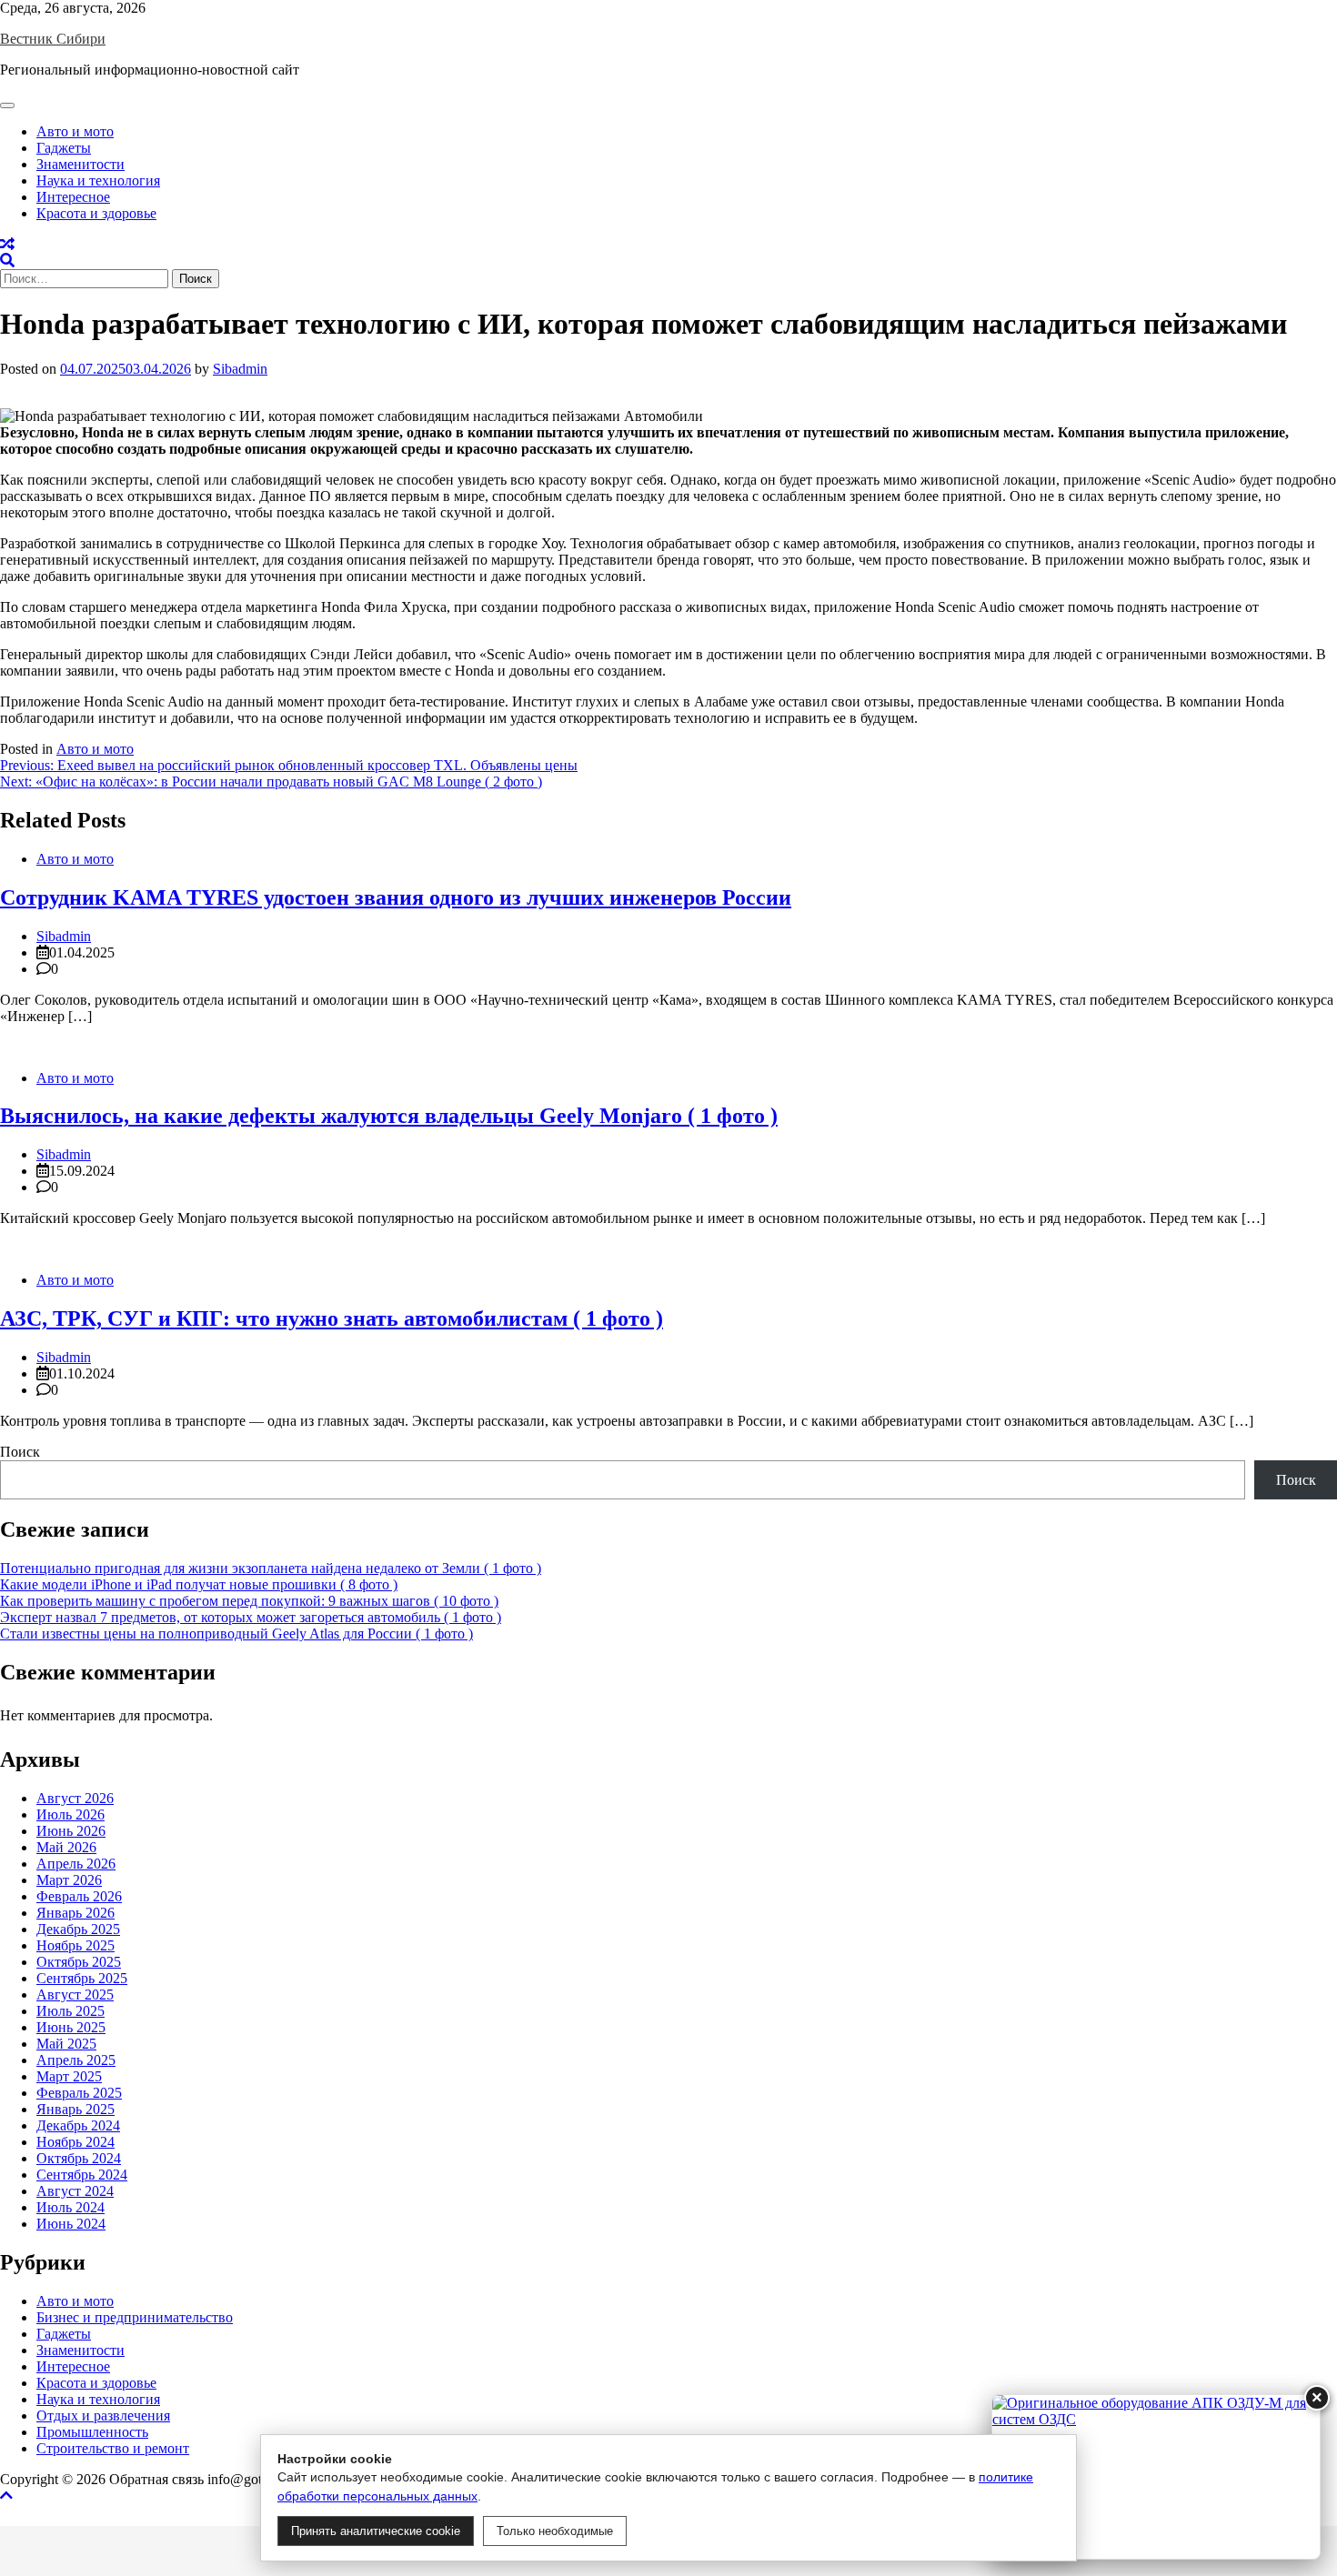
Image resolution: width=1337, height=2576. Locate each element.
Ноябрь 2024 (75, 2142)
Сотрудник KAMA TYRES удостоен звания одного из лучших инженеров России (396, 897)
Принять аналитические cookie (376, 2531)
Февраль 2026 (79, 1896)
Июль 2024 (70, 2207)
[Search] (7, 261)
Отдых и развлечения (103, 2416)
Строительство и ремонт (113, 2448)
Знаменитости (80, 164)
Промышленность (92, 2432)
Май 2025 (66, 2044)
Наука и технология (98, 180)
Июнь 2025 (71, 2027)
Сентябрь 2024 (82, 2175)
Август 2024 (75, 2191)
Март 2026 (69, 1880)
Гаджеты (64, 148)
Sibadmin (240, 369)
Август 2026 (75, 1798)
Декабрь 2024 (78, 2125)
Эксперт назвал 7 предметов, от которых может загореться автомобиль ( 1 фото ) (251, 1617)
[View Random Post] (7, 244)
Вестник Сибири (53, 39)
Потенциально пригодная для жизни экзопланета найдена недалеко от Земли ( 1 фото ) (271, 1568)
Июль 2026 (70, 1814)
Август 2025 (75, 1995)
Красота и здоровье (96, 213)
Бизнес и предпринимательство (135, 2317)
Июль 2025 (70, 2011)
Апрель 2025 (76, 2060)
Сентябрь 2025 (82, 1978)
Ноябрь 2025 (75, 1945)
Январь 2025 (75, 2109)
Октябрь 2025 (79, 1962)
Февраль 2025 (79, 2093)
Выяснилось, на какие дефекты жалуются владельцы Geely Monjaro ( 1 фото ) (389, 1116)
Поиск (20, 1452)
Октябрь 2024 (79, 2158)
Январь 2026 (75, 1913)
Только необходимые (555, 2531)
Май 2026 (66, 1847)
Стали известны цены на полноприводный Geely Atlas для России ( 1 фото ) (236, 1634)
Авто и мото (75, 131)
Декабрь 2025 (78, 1929)
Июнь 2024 (71, 2224)
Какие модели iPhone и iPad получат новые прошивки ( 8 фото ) (199, 1584)
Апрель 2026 (76, 1864)
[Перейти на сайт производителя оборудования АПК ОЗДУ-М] (1156, 2477)
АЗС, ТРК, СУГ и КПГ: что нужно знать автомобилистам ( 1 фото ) (332, 1318)
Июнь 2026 (71, 1831)
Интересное (73, 197)
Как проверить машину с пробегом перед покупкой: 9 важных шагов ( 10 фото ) (249, 1601)
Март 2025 (69, 2076)
